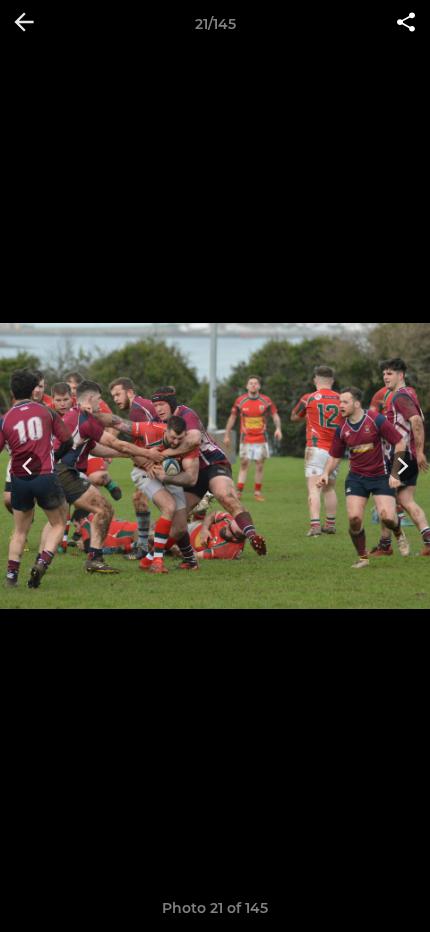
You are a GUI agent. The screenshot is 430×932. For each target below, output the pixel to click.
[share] (406, 24)
